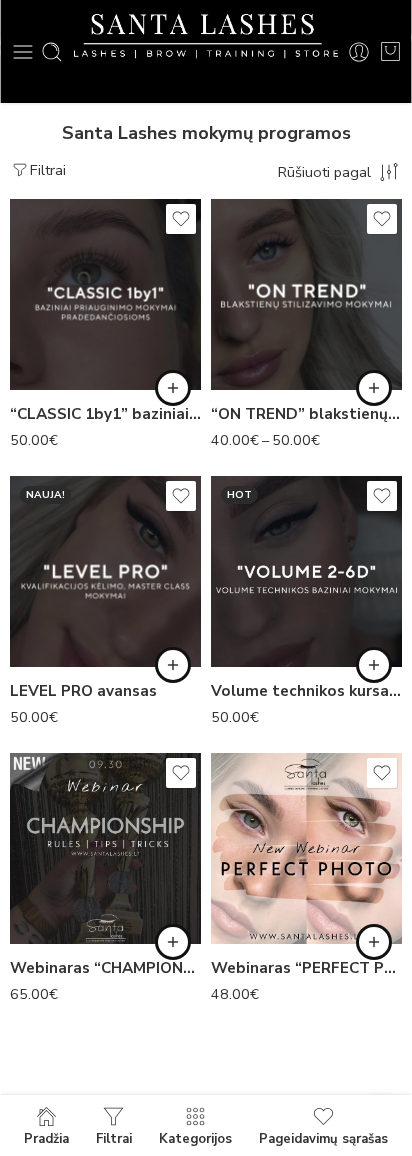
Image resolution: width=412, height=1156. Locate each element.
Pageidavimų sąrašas (323, 1138)
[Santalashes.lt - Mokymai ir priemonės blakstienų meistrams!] (206, 36)
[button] (173, 942)
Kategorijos (195, 1138)
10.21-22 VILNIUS (69, 311)
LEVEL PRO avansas (83, 691)
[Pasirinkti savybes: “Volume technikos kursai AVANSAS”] (374, 665)
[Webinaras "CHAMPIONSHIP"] (105, 848)
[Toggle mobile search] (52, 52)
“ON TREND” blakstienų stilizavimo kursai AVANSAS (306, 414)
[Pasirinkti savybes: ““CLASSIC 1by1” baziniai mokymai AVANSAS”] (173, 388)
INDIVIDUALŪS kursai (69, 350)
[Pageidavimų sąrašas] (181, 219)
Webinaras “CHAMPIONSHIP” (105, 968)
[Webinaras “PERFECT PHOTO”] (306, 848)
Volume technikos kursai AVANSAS (306, 691)
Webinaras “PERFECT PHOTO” (306, 968)
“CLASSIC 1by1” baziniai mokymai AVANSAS (105, 414)
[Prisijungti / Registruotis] (359, 52)
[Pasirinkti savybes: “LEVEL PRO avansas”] (173, 665)
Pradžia (46, 1138)
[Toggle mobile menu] (23, 52)
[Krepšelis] (390, 52)
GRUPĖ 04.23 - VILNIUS (270, 311)
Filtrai (48, 170)
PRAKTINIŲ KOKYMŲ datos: (46, 266)
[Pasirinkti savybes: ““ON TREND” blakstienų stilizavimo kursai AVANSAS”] (374, 388)
